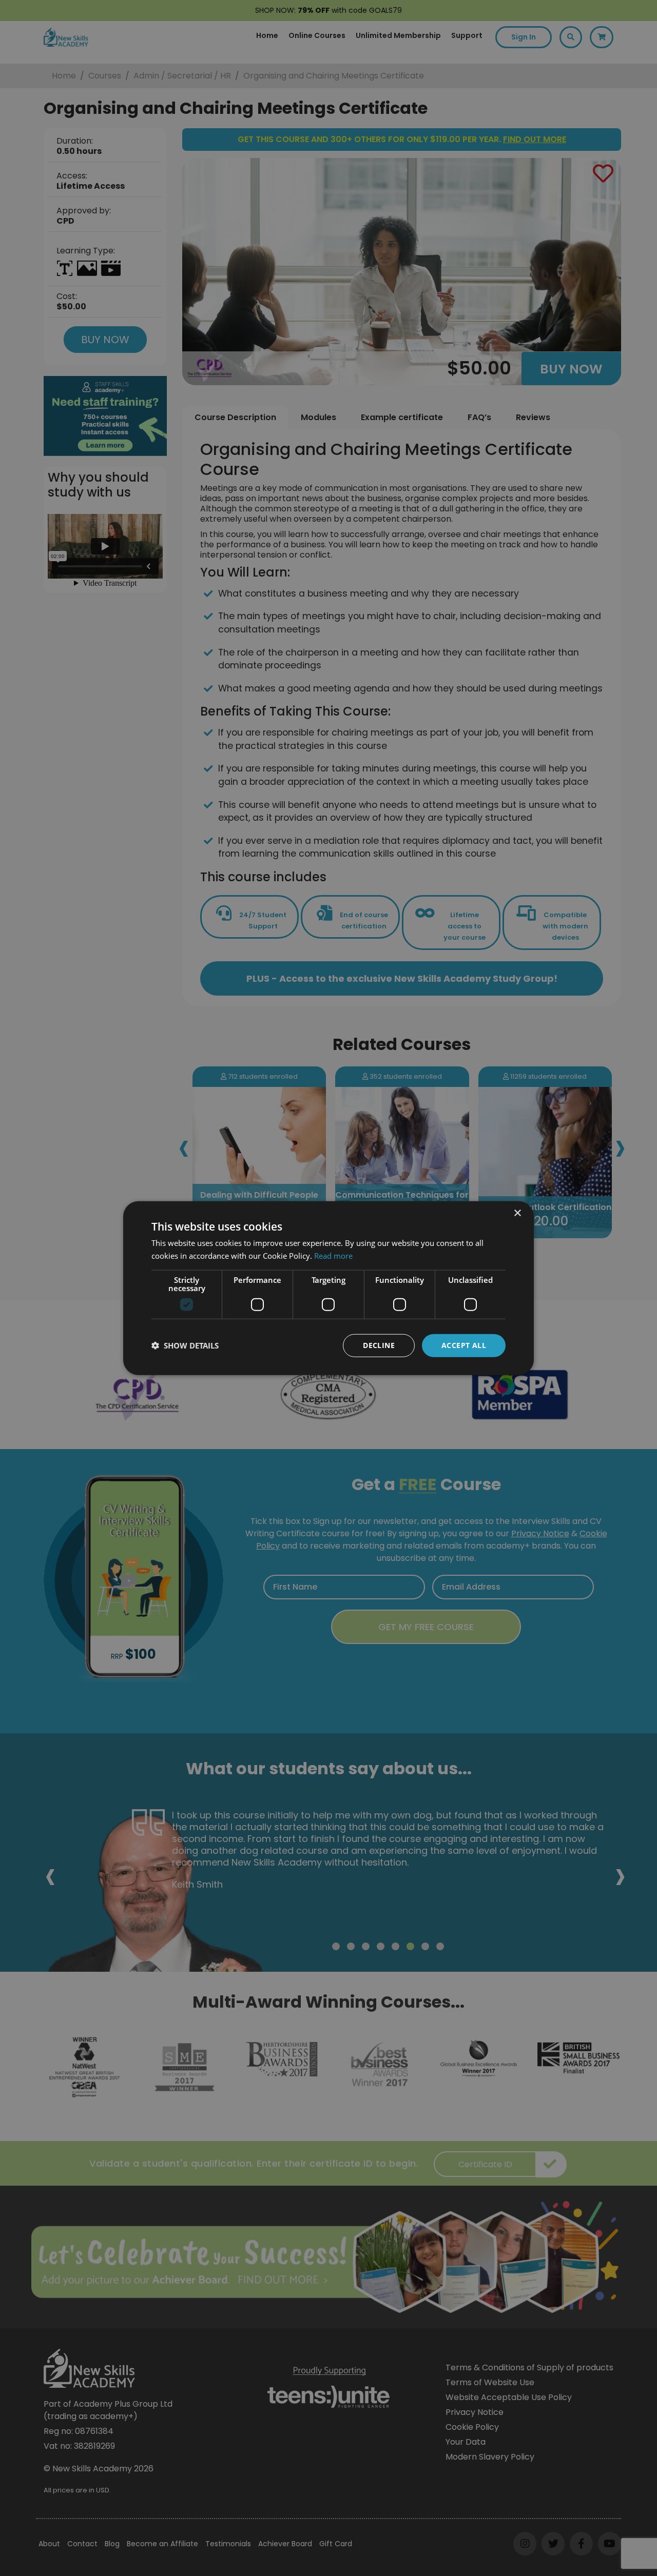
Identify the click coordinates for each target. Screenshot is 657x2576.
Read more (333, 1256)
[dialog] (328, 1288)
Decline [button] (379, 1345)
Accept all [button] (464, 1345)
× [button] (517, 1213)
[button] (185, 1345)
